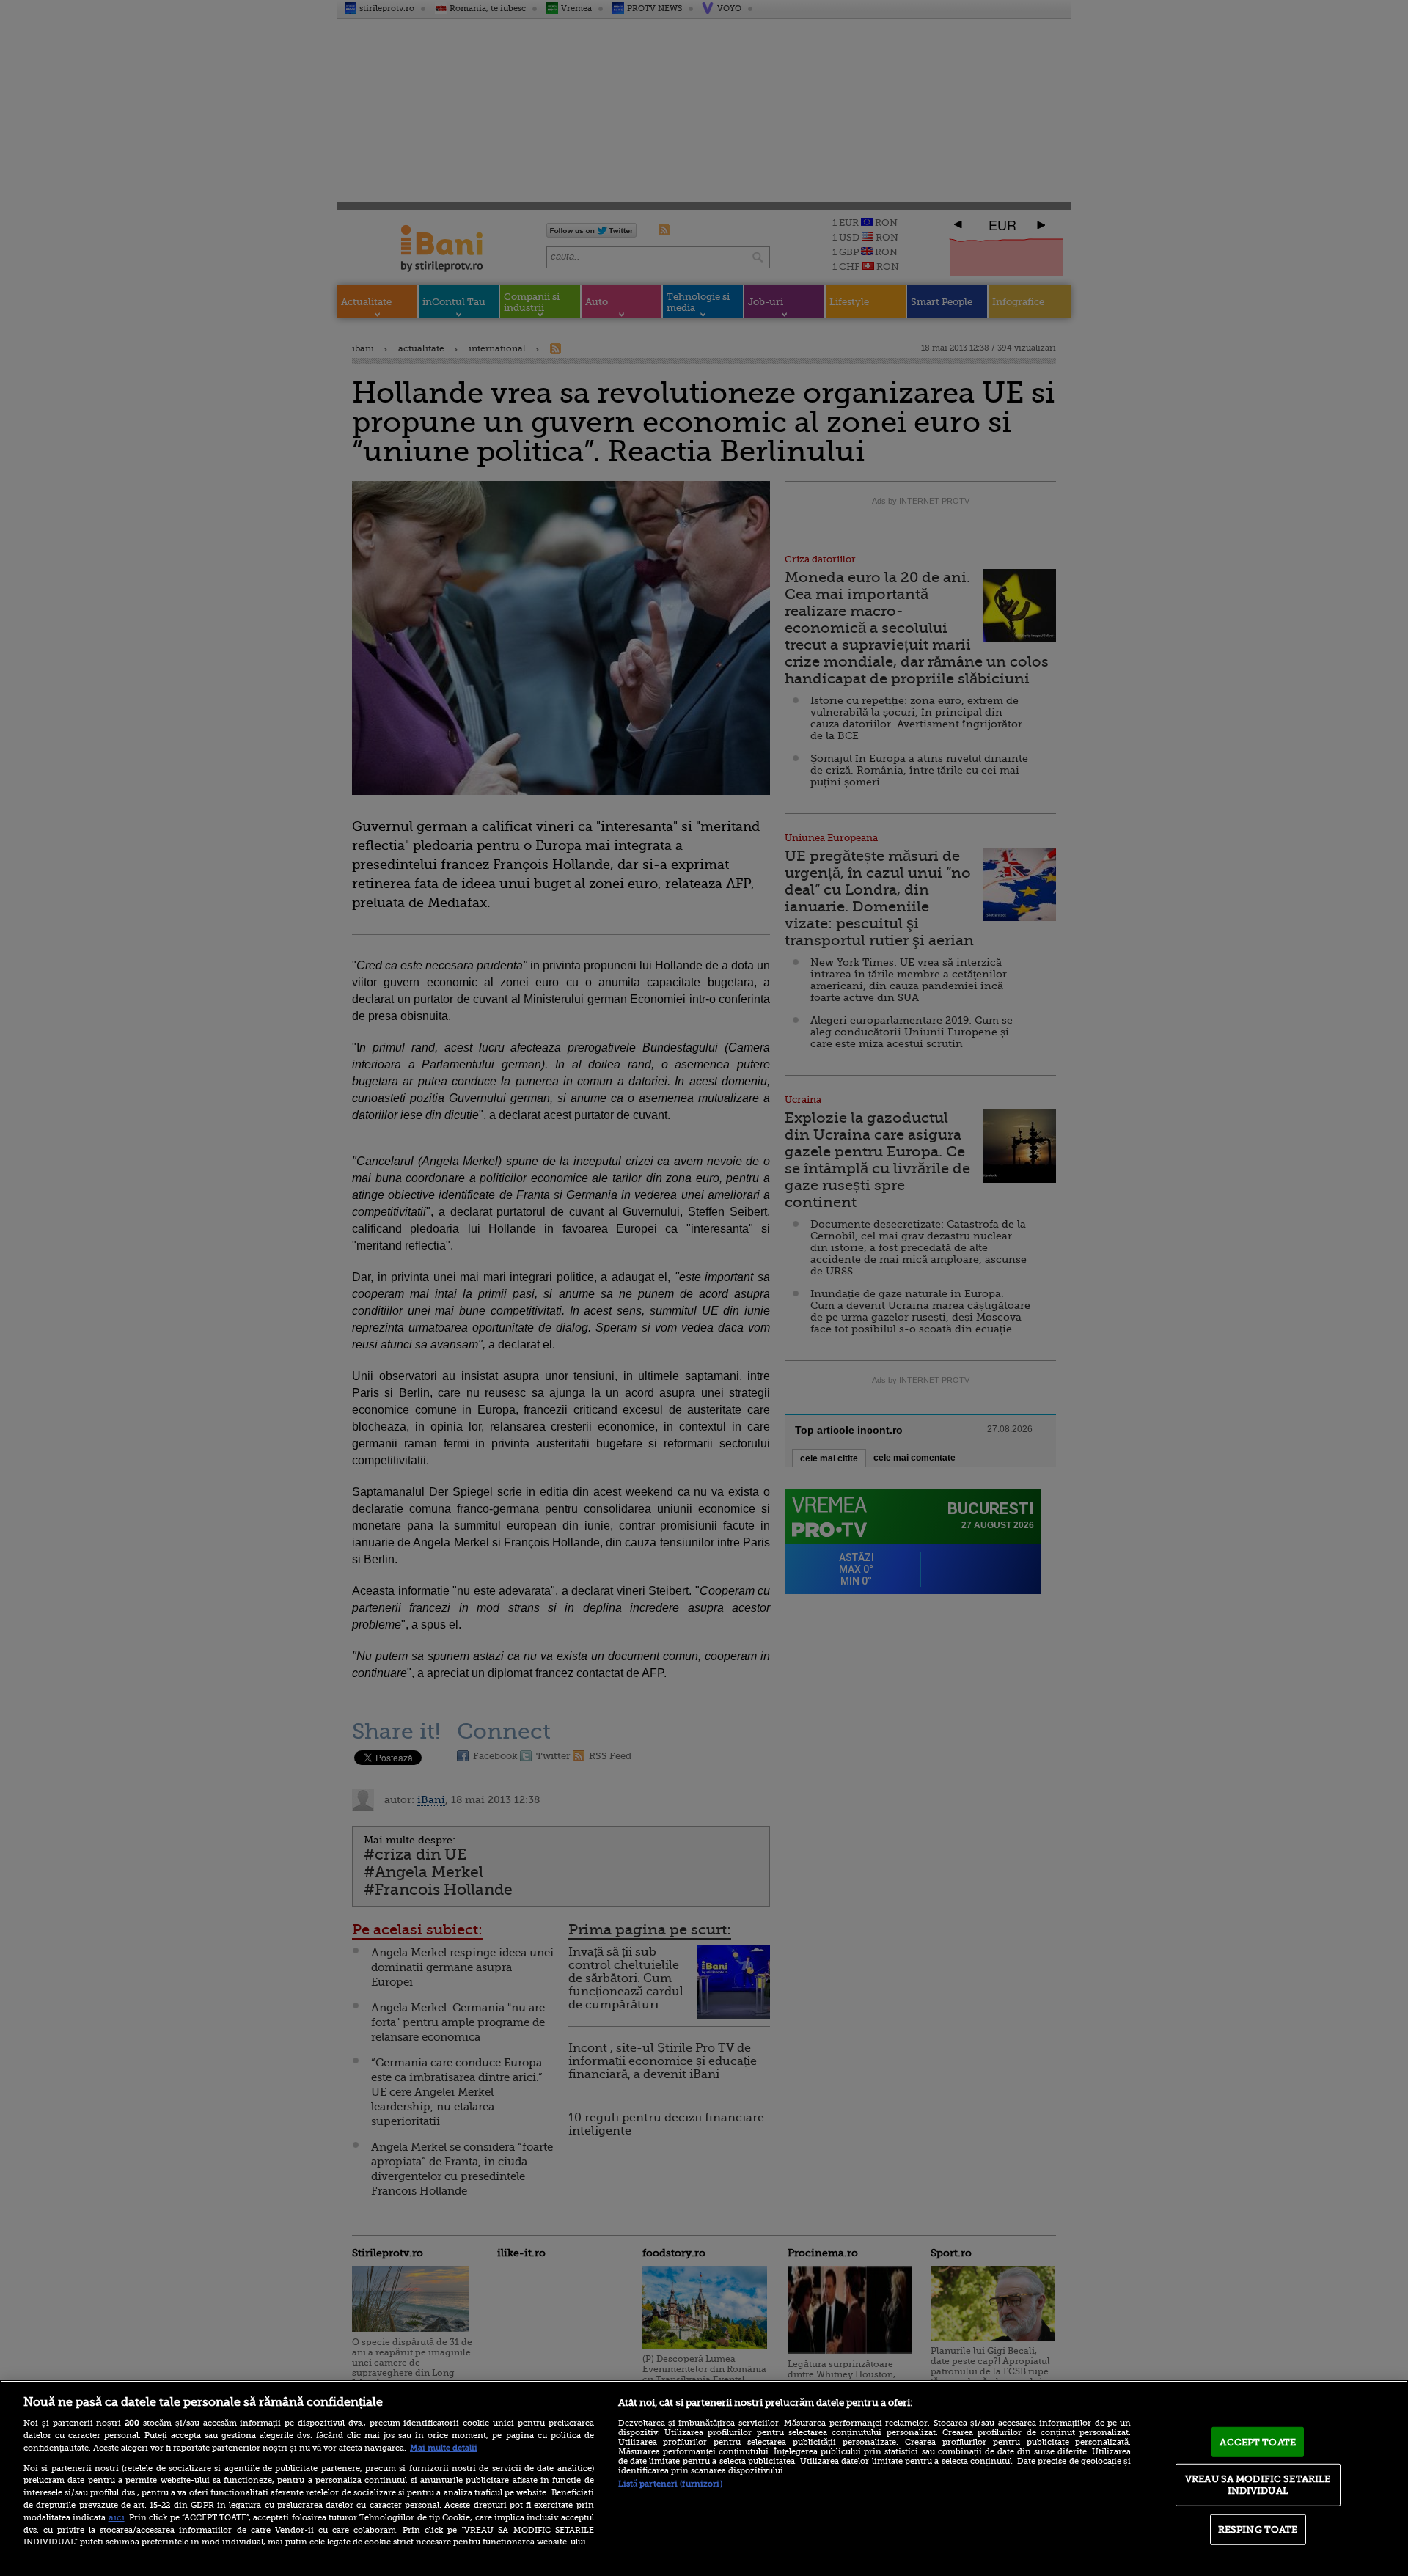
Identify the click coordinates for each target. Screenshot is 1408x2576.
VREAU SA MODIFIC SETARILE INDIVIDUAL (1258, 2485)
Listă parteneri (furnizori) (670, 2484)
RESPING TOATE (1258, 2529)
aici (117, 2517)
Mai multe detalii (444, 2448)
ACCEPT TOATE (1258, 2441)
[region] (704, 2478)
